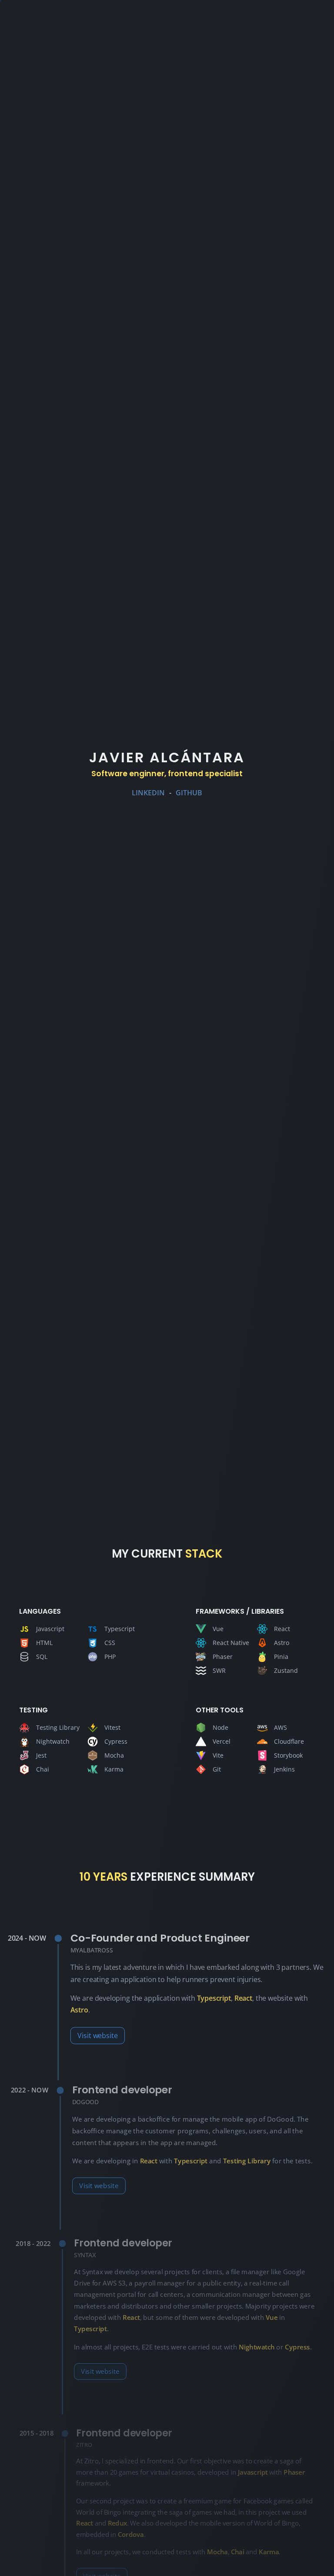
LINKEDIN (148, 793)
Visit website (97, 2035)
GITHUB (189, 793)
